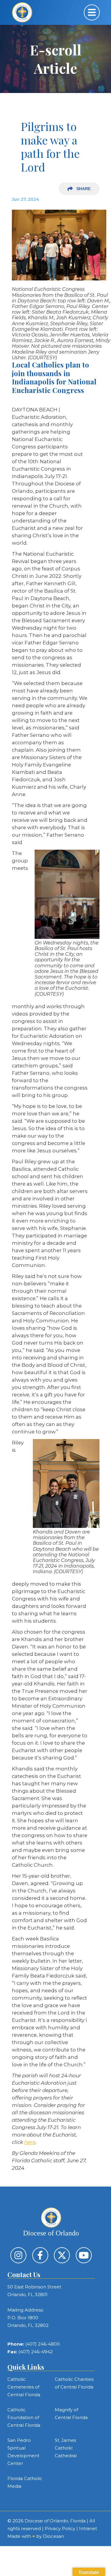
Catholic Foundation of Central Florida (24, 2417)
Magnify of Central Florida (71, 2414)
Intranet (88, 2528)
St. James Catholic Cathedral (66, 2448)
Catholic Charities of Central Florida (74, 2383)
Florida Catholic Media (25, 2482)
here (30, 2142)
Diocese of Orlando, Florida (55, 2521)
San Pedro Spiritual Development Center (23, 2452)
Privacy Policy (60, 2528)
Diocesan (53, 2536)
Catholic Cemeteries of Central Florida (24, 2387)
